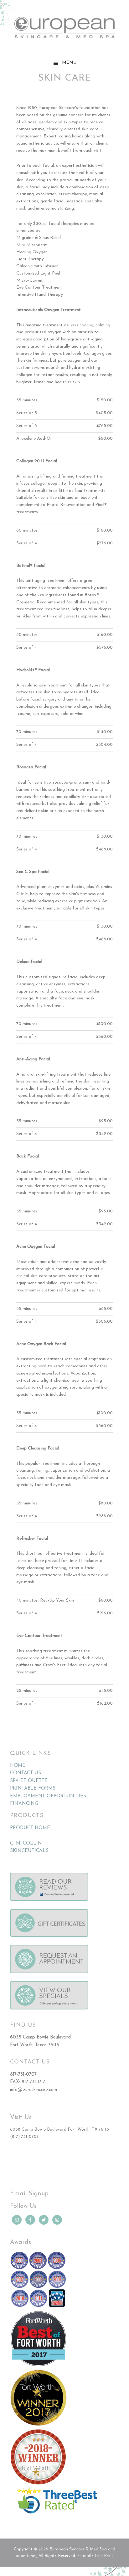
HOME (18, 1766)
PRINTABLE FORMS (33, 1788)
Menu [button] (69, 63)
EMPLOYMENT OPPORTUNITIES (48, 1796)
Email (85, 2556)
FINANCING (24, 1804)
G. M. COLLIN (26, 1843)
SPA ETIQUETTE (29, 1781)
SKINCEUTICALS (29, 1851)
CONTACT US (26, 1773)
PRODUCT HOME (30, 1828)
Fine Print (104, 2556)
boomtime (25, 2556)
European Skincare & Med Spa (64, 31)
